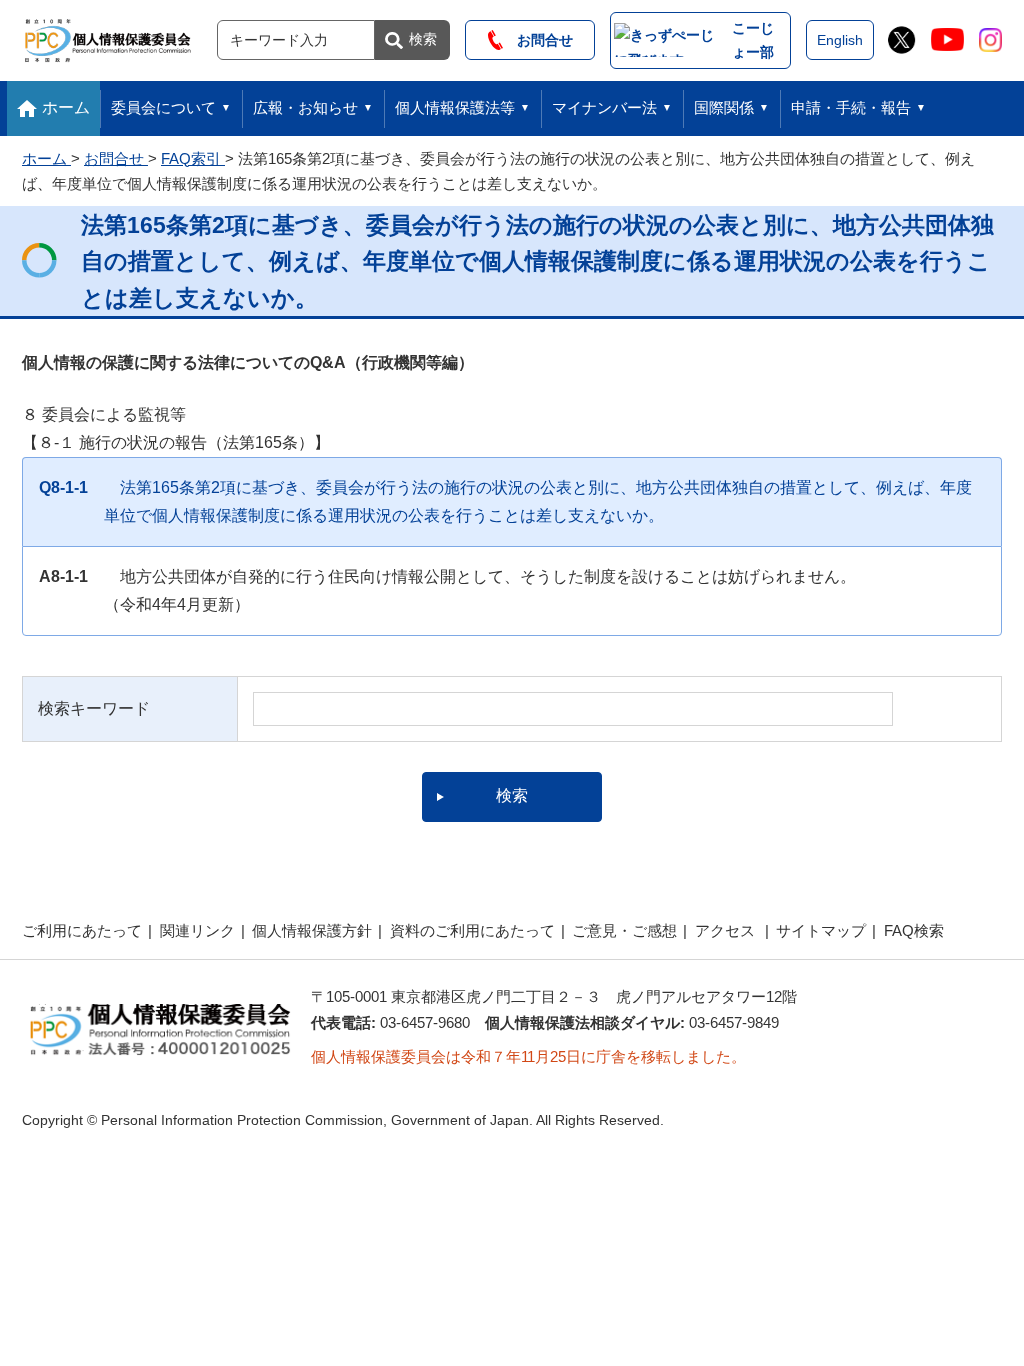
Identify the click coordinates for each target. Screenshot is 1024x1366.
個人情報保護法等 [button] (455, 107)
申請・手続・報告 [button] (851, 107)
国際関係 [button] (724, 107)
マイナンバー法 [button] (604, 107)
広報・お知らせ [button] (305, 107)
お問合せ (538, 40)
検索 (423, 39)
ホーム (66, 107)
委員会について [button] (163, 107)
